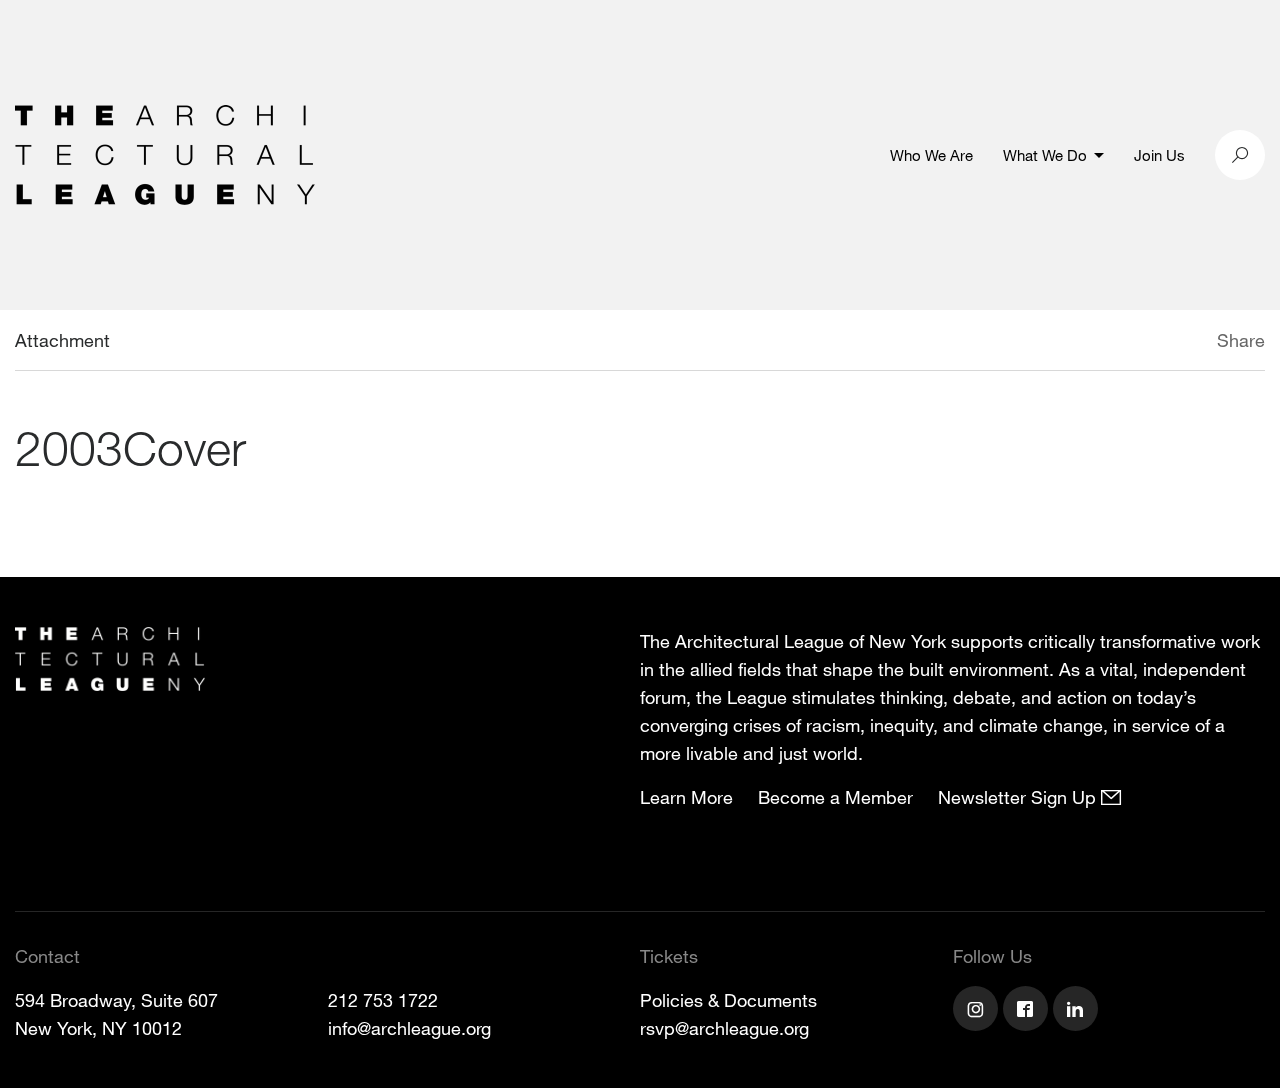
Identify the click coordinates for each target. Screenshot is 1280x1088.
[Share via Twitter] (1157, 343)
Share (1241, 340)
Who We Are (931, 155)
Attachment (62, 340)
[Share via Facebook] (1188, 343)
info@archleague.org (409, 1028)
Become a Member (835, 797)
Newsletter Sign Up (1019, 797)
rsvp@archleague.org (724, 1028)
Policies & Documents (728, 1000)
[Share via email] (1111, 343)
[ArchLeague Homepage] (165, 153)
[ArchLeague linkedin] (1078, 1011)
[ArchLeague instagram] (978, 1011)
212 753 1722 (383, 1000)
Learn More (686, 797)
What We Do (1045, 155)
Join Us (1159, 155)
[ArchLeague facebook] (1028, 1011)
